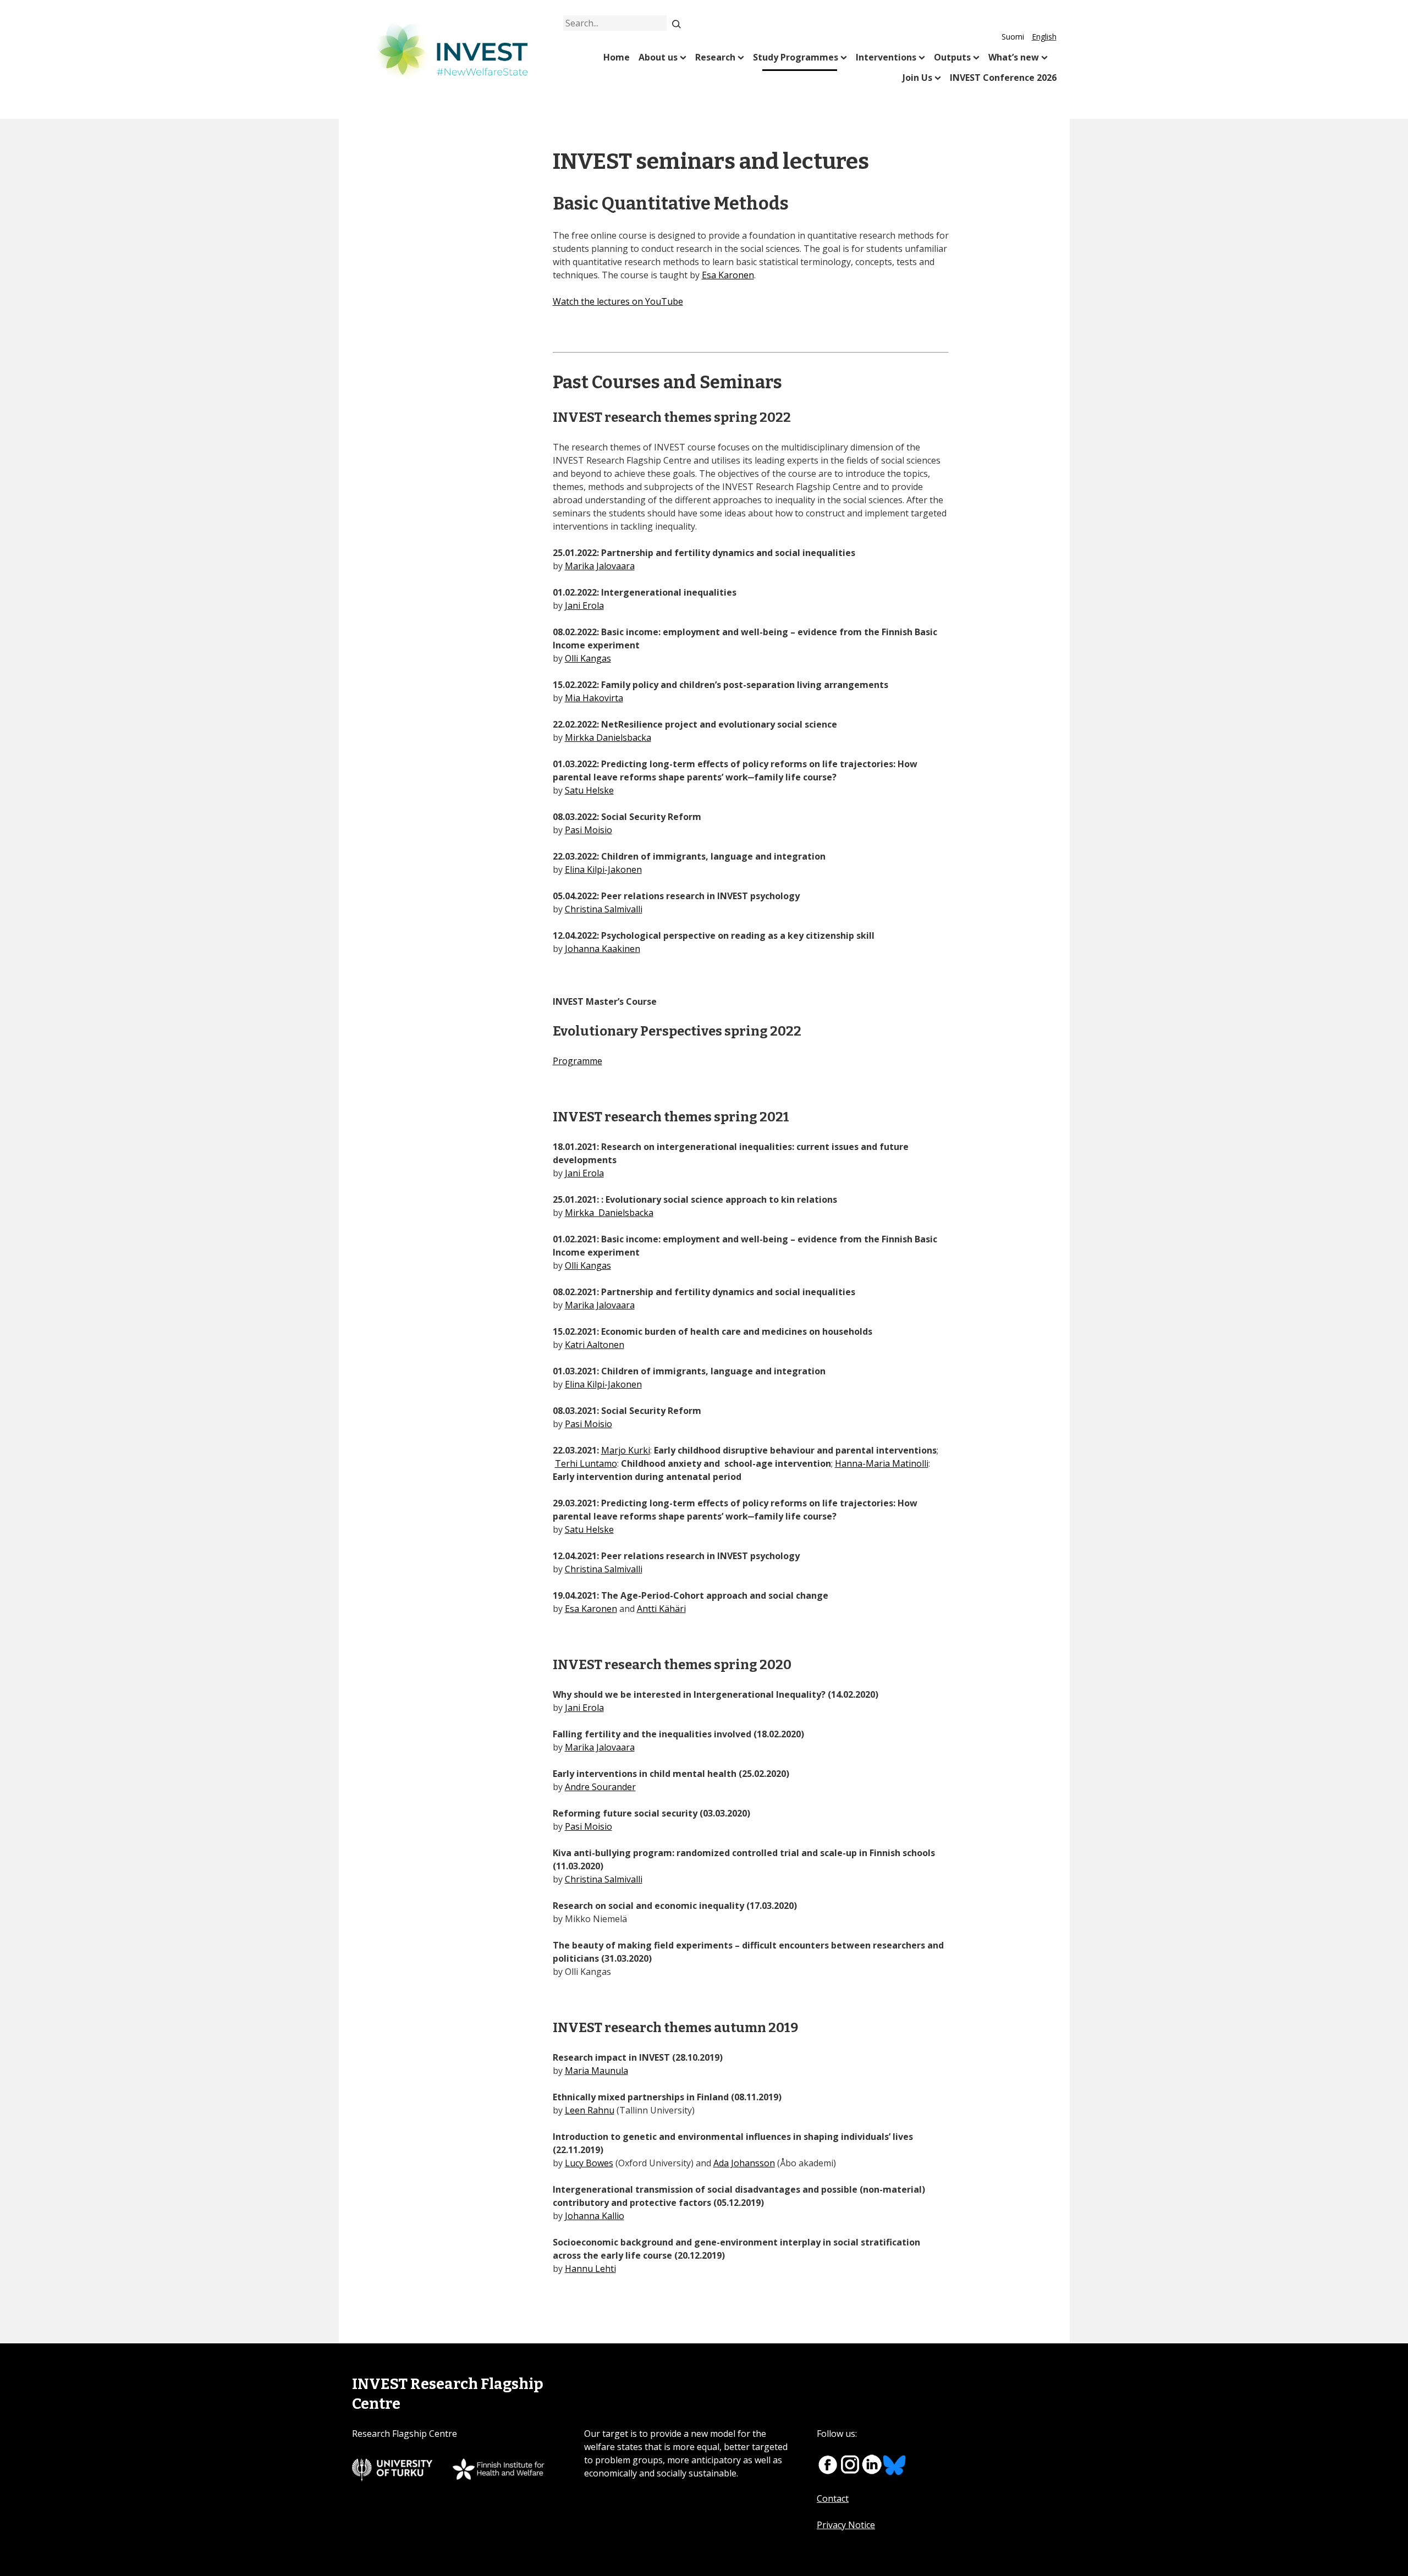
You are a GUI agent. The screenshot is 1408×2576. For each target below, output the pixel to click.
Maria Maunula (596, 2071)
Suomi (1013, 37)
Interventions (886, 57)
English (1044, 37)
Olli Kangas (588, 658)
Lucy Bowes (589, 2163)
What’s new (1014, 57)
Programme (577, 1061)
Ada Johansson (744, 2163)
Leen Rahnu (590, 2110)
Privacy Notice (846, 2525)
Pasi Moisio (588, 830)
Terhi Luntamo (586, 1463)
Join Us (917, 78)
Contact (833, 2498)
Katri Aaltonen (595, 1345)
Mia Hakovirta (594, 698)
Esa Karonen (728, 275)
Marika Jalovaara (600, 566)
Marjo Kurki (626, 1450)
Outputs (952, 57)
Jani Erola (584, 606)
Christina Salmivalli (604, 909)
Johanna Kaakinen (603, 949)
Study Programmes (796, 57)
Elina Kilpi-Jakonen (603, 869)
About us (658, 57)
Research (715, 57)
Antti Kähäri (661, 1609)
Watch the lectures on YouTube (618, 301)
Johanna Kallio (595, 2216)
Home (617, 57)
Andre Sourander (600, 1787)
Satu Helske (589, 790)
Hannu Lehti (590, 2269)
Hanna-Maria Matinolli (882, 1463)
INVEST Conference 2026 (1003, 78)
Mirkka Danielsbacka (608, 737)
